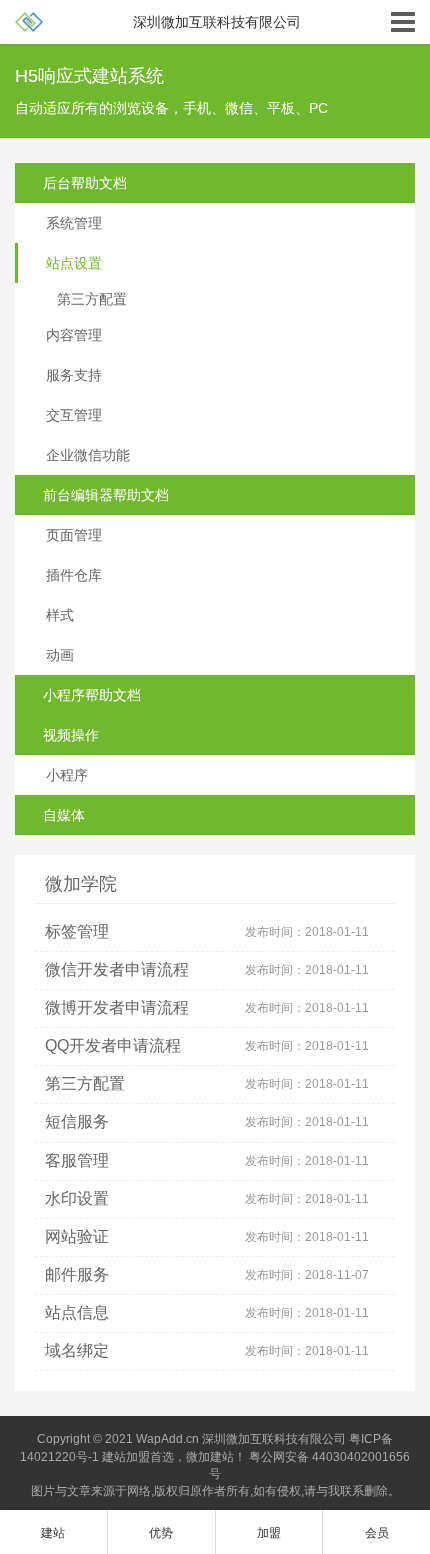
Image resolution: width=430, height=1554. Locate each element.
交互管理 (74, 415)
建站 (222, 1457)
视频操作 (71, 735)
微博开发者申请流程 (117, 1008)
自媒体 (64, 815)
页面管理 (74, 535)
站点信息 (77, 1313)
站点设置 (74, 263)
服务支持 (74, 375)
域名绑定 (77, 1351)
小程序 (67, 775)
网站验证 (77, 1237)
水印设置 (77, 1199)
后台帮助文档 (85, 183)
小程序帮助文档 (92, 695)
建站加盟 (126, 1457)
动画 (60, 655)
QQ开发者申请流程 (113, 1046)
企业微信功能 (88, 455)
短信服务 (77, 1122)
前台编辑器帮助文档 (106, 495)
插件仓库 (74, 575)
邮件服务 (77, 1275)
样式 (60, 615)
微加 (198, 1457)
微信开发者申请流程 (117, 970)
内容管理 (74, 335)
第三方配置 (92, 299)
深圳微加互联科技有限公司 (274, 1439)
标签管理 (77, 932)
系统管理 (74, 223)
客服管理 (77, 1161)
